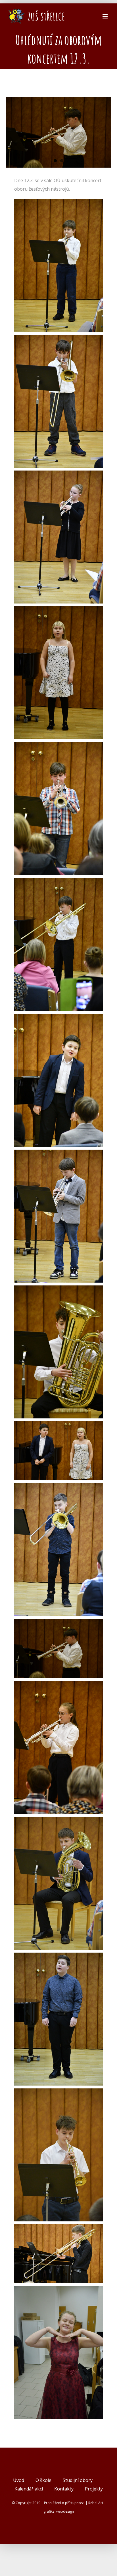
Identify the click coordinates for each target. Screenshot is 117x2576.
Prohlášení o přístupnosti (64, 2503)
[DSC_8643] (58, 1426)
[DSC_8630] (58, 339)
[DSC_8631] (58, 475)
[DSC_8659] (58, 2290)
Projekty (94, 2489)
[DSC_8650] (58, 1821)
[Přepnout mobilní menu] (105, 16)
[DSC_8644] (58, 1487)
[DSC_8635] (58, 611)
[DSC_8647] (58, 1623)
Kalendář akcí (29, 2489)
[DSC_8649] (58, 1685)
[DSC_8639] (58, 1018)
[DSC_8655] (58, 2093)
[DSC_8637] (58, 882)
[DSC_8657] (58, 2228)
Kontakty (64, 2489)
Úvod (19, 2480)
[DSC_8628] (58, 203)
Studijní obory (78, 2480)
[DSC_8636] (58, 746)
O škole (43, 2480)
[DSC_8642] (58, 1290)
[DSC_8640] (58, 1154)
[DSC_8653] (58, 1957)
